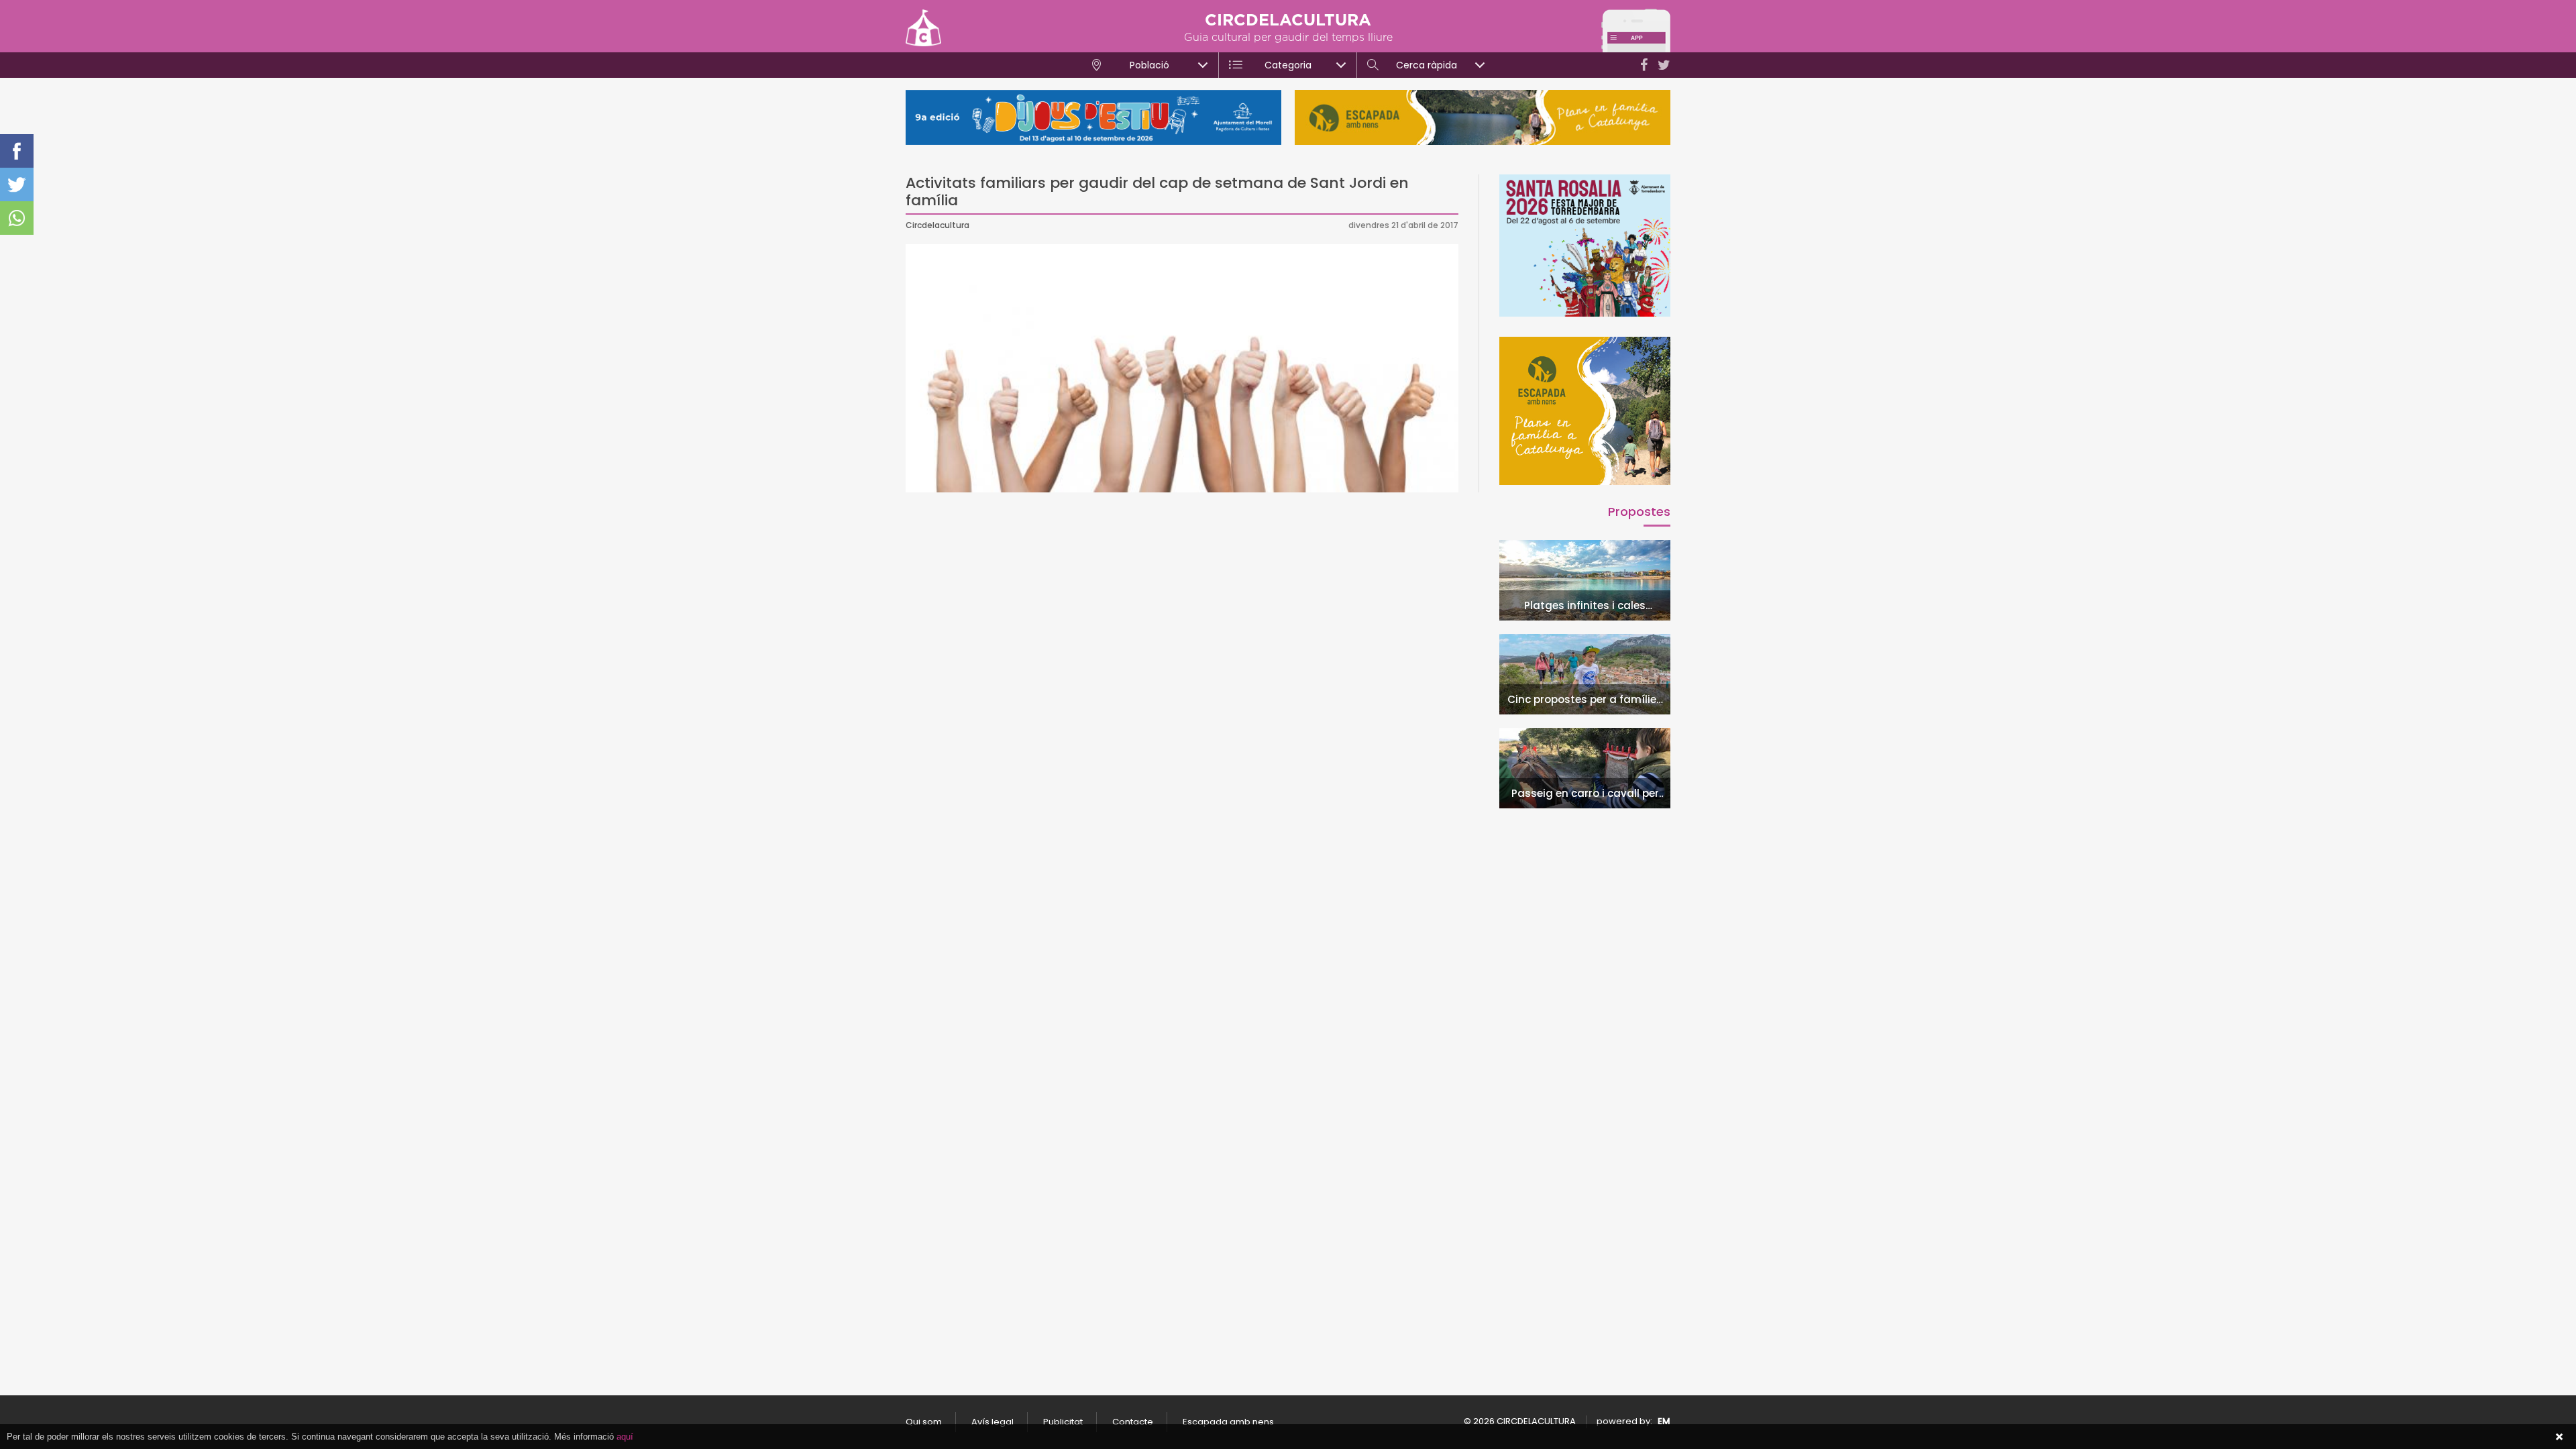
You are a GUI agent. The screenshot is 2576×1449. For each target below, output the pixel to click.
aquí (625, 1437)
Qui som (924, 1422)
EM (1664, 1421)
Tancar (2559, 1437)
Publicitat (1063, 1422)
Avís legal (992, 1422)
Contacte (1133, 1422)
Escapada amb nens (1228, 1422)
